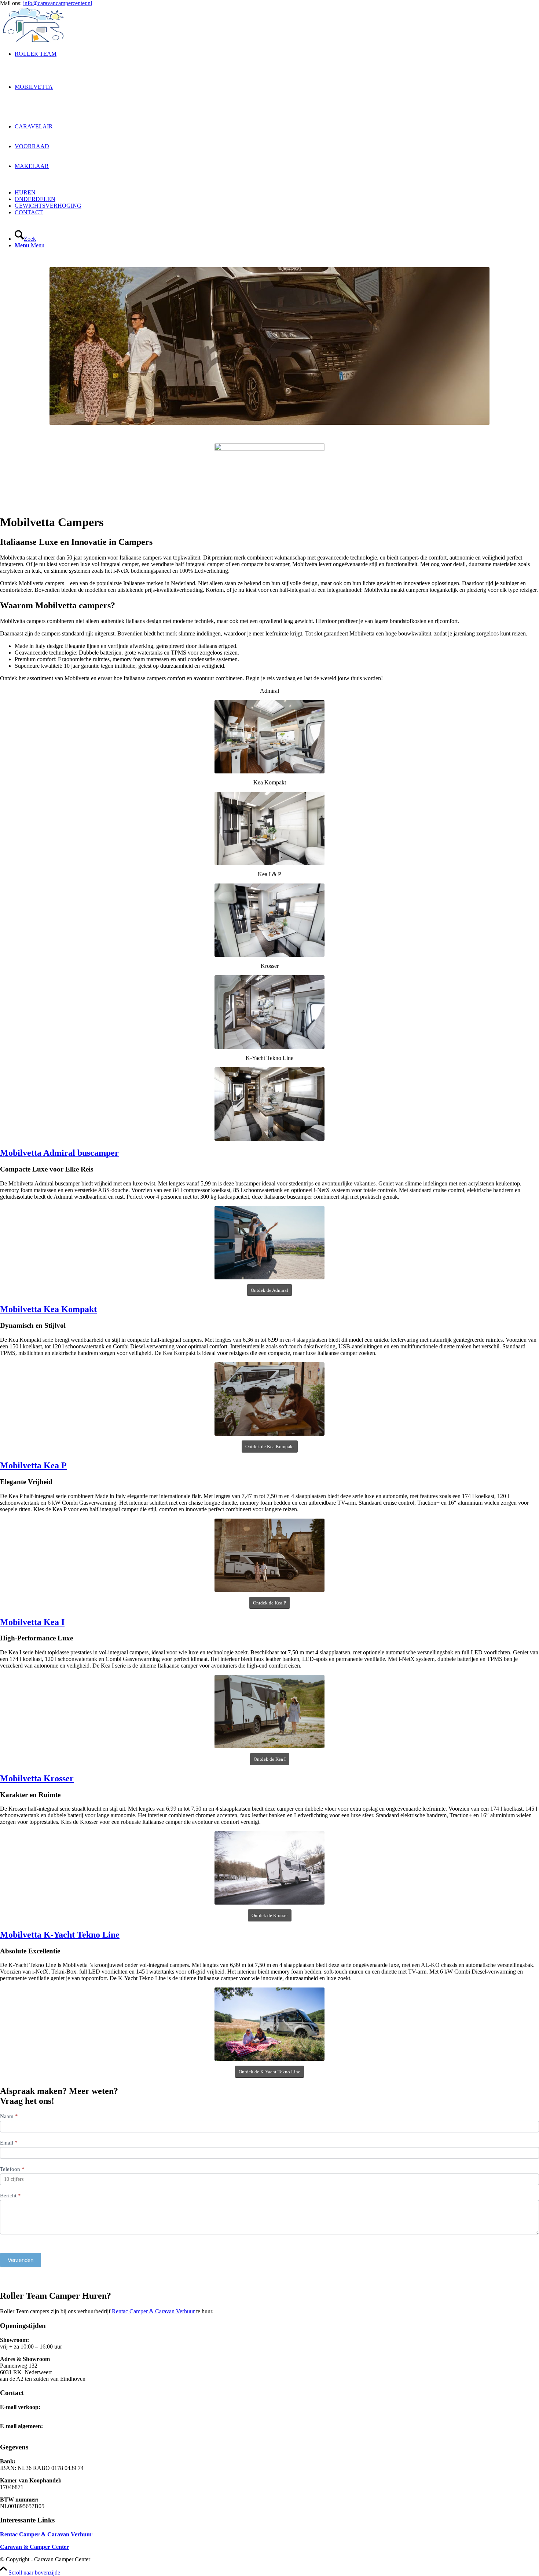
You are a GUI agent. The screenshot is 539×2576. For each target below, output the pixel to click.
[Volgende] (522, 346)
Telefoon (12, 2169)
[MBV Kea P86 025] (269, 920)
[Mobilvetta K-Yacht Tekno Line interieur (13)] (269, 1104)
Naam (9, 2116)
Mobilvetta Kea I (32, 1622)
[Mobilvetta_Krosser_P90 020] (269, 1012)
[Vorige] (16, 346)
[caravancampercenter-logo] (55, 41)
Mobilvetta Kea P (33, 1465)
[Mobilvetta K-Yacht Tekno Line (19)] (269, 2024)
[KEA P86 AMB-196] (269, 1555)
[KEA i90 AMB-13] (269, 1712)
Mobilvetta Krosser (37, 1778)
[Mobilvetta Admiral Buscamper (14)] (269, 737)
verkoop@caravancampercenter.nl (39, 2414)
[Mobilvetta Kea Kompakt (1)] (269, 1399)
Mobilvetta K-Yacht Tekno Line (60, 1935)
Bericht (10, 2196)
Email (9, 2143)
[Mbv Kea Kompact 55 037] (269, 828)
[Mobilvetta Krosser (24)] (269, 1868)
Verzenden (21, 2260)
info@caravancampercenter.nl (58, 3)
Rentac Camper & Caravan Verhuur (153, 2311)
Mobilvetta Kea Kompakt (48, 1309)
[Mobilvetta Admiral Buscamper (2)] (269, 1243)
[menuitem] (277, 67)
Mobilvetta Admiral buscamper (59, 1153)
